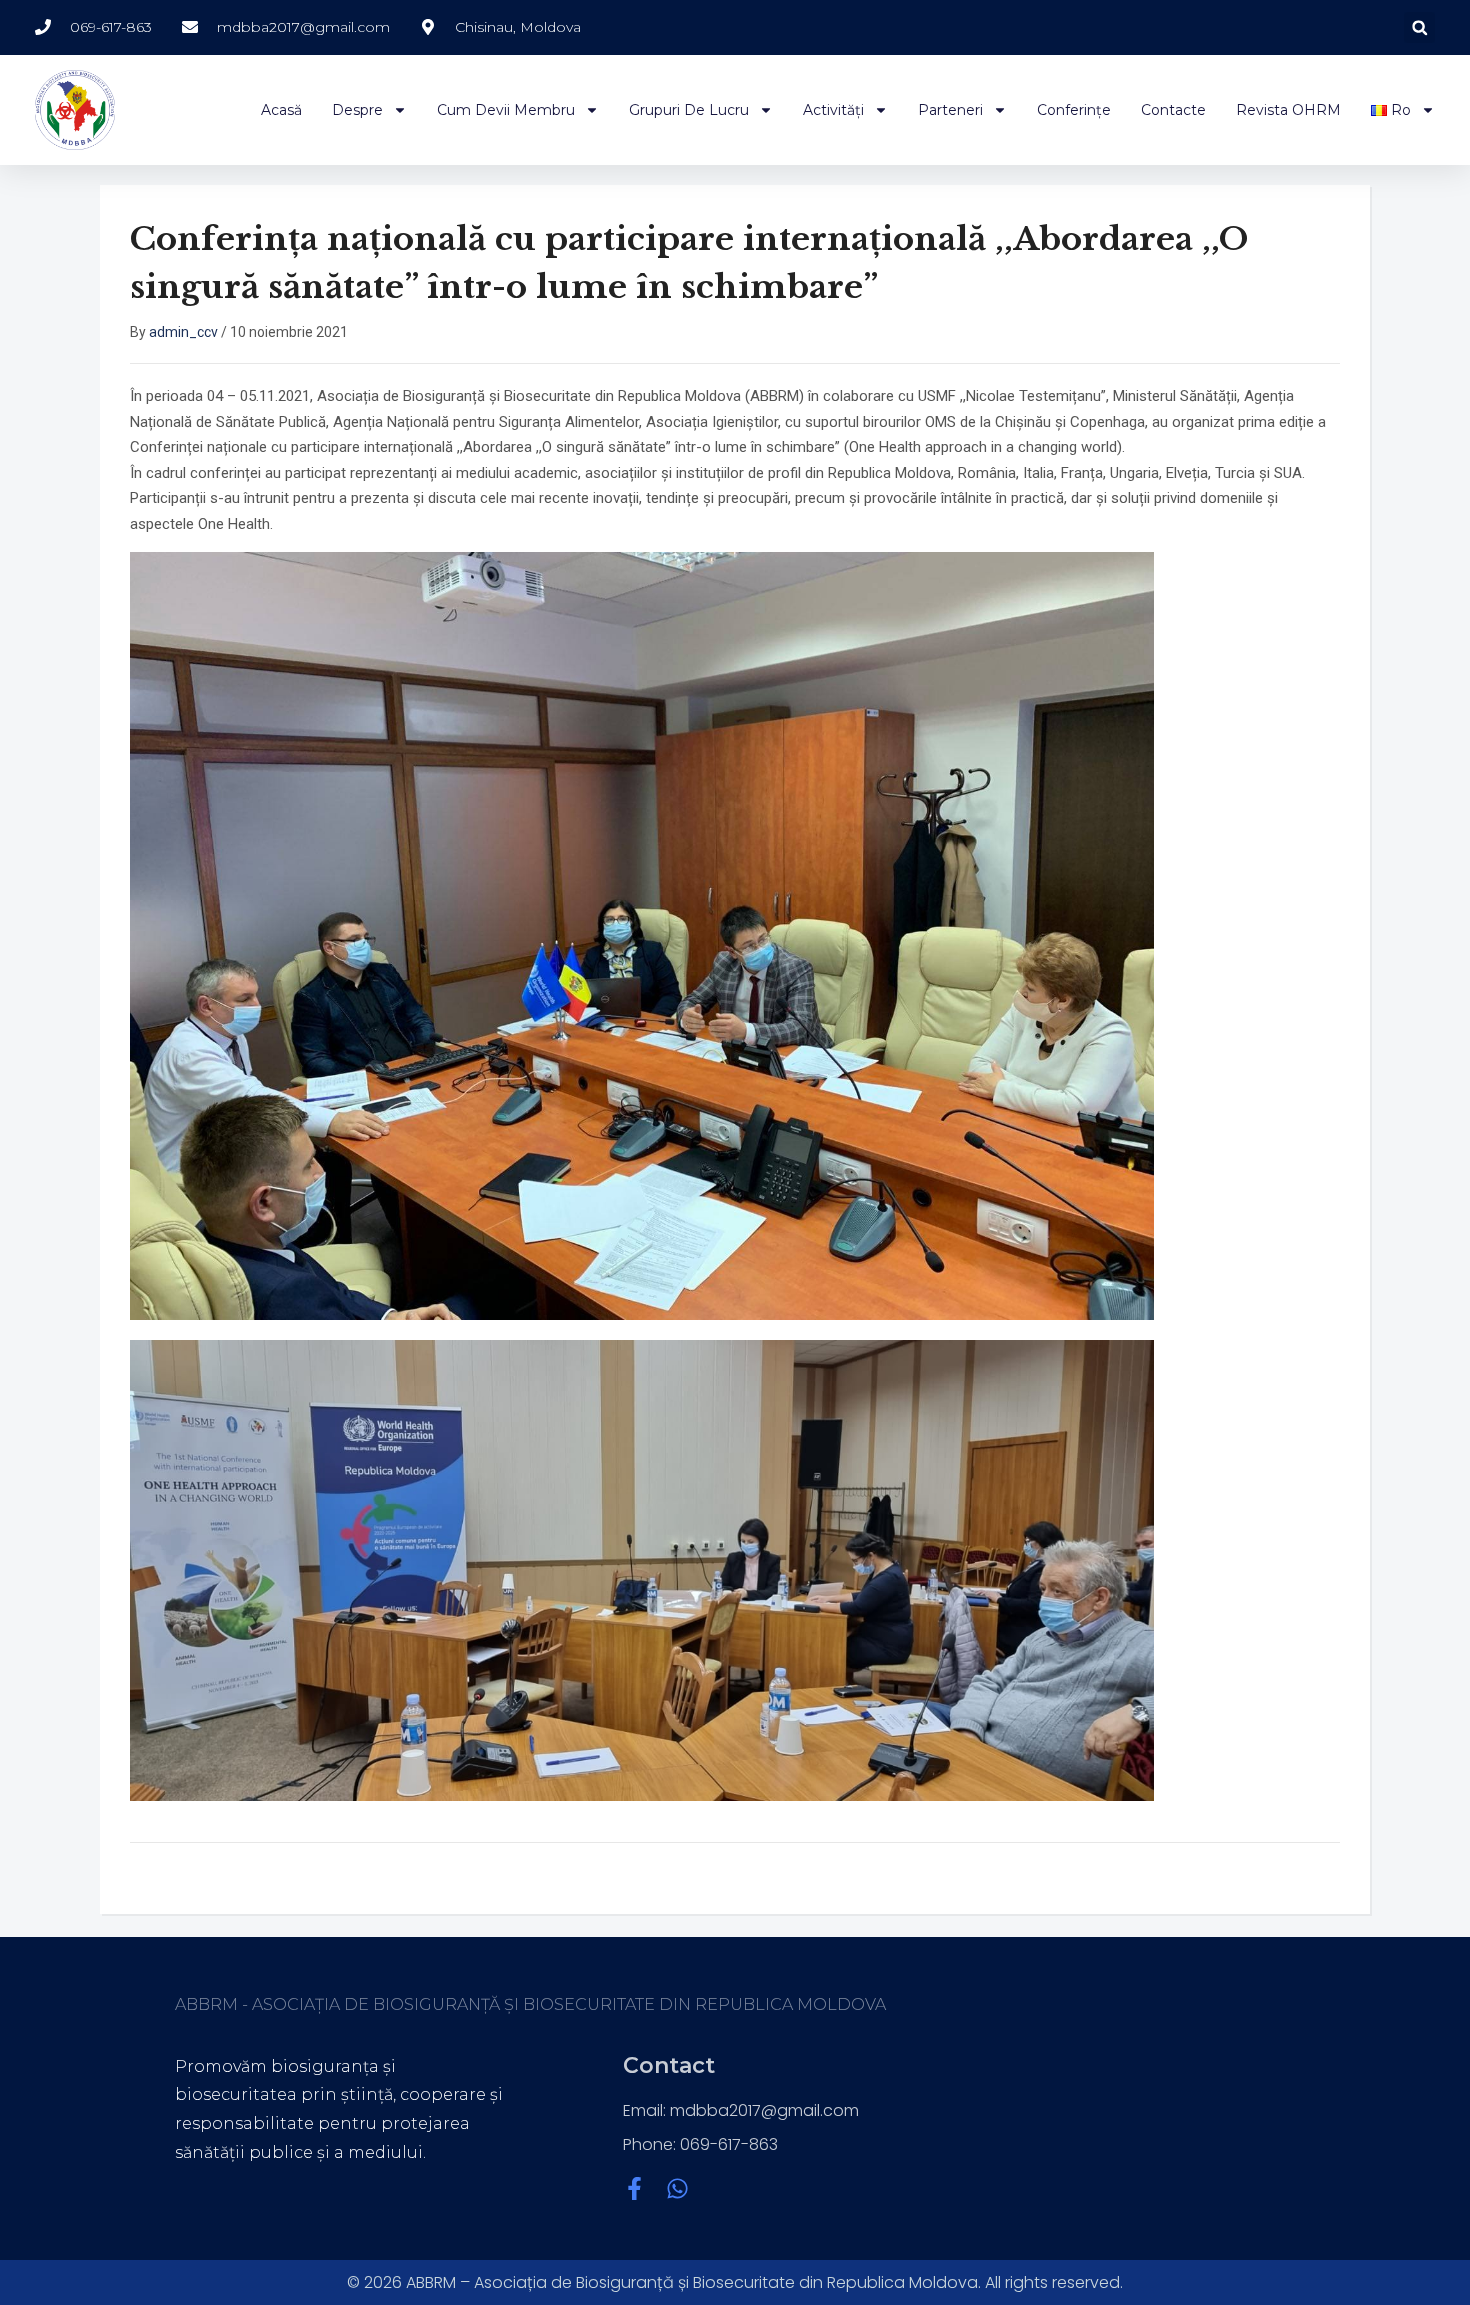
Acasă (281, 110)
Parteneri (950, 110)
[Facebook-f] (634, 2188)
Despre (357, 110)
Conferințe (1074, 110)
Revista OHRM (1288, 110)
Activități (833, 110)
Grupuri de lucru (689, 110)
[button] (1419, 27)
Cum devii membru (506, 110)
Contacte (1173, 110)
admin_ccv (183, 332)
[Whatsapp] (677, 2188)
